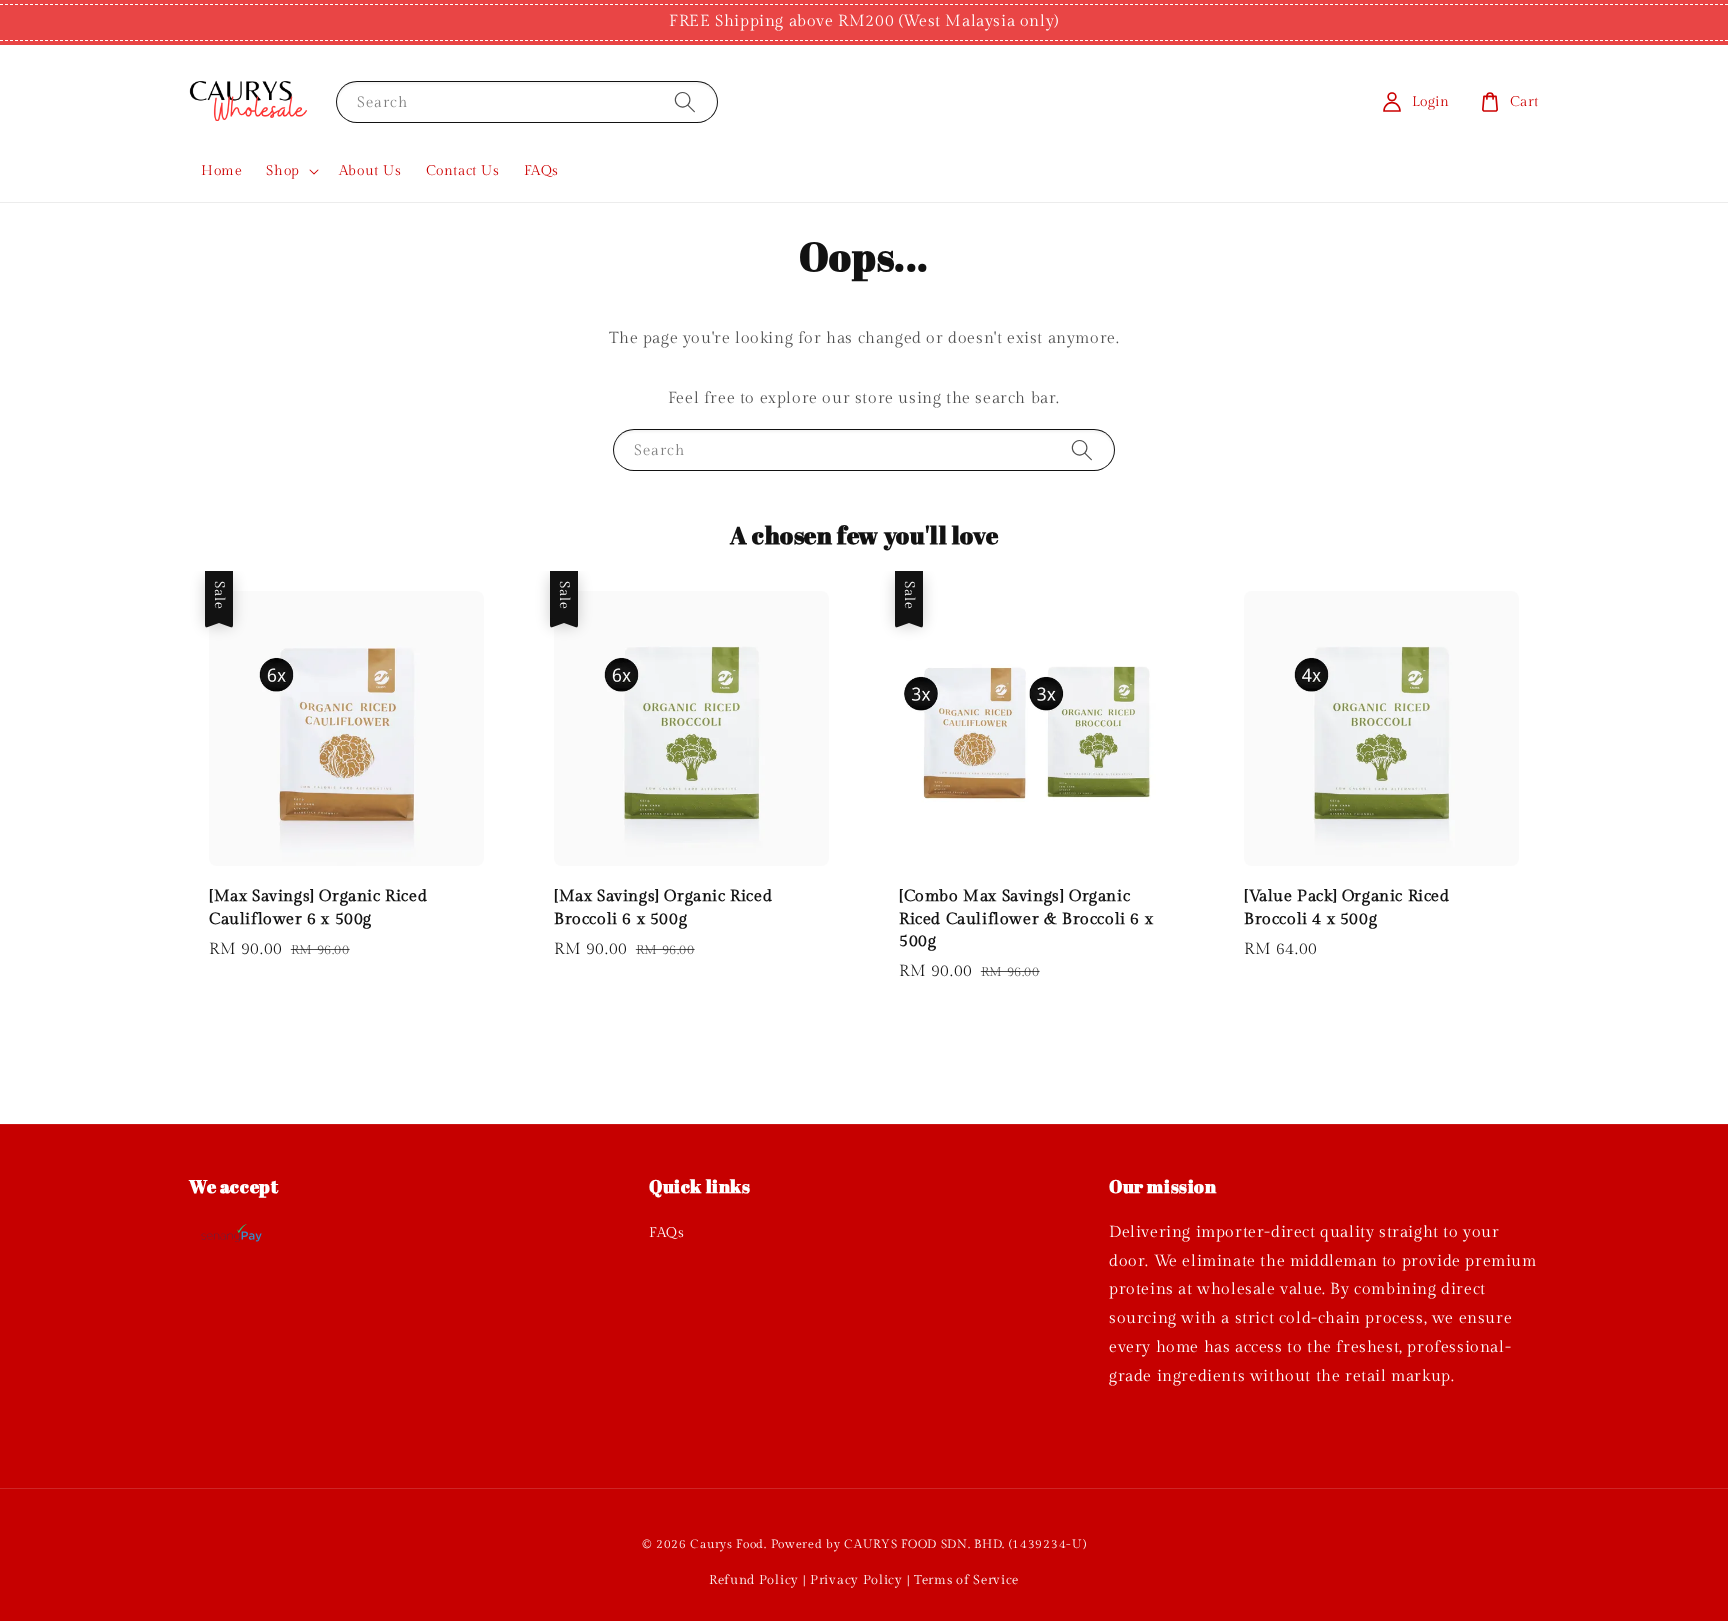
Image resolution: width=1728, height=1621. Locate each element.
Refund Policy (754, 1580)
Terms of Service (966, 1580)
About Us (370, 171)
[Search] (685, 101)
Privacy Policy (856, 1580)
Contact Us (463, 171)
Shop (282, 171)
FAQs (541, 171)
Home (221, 171)
